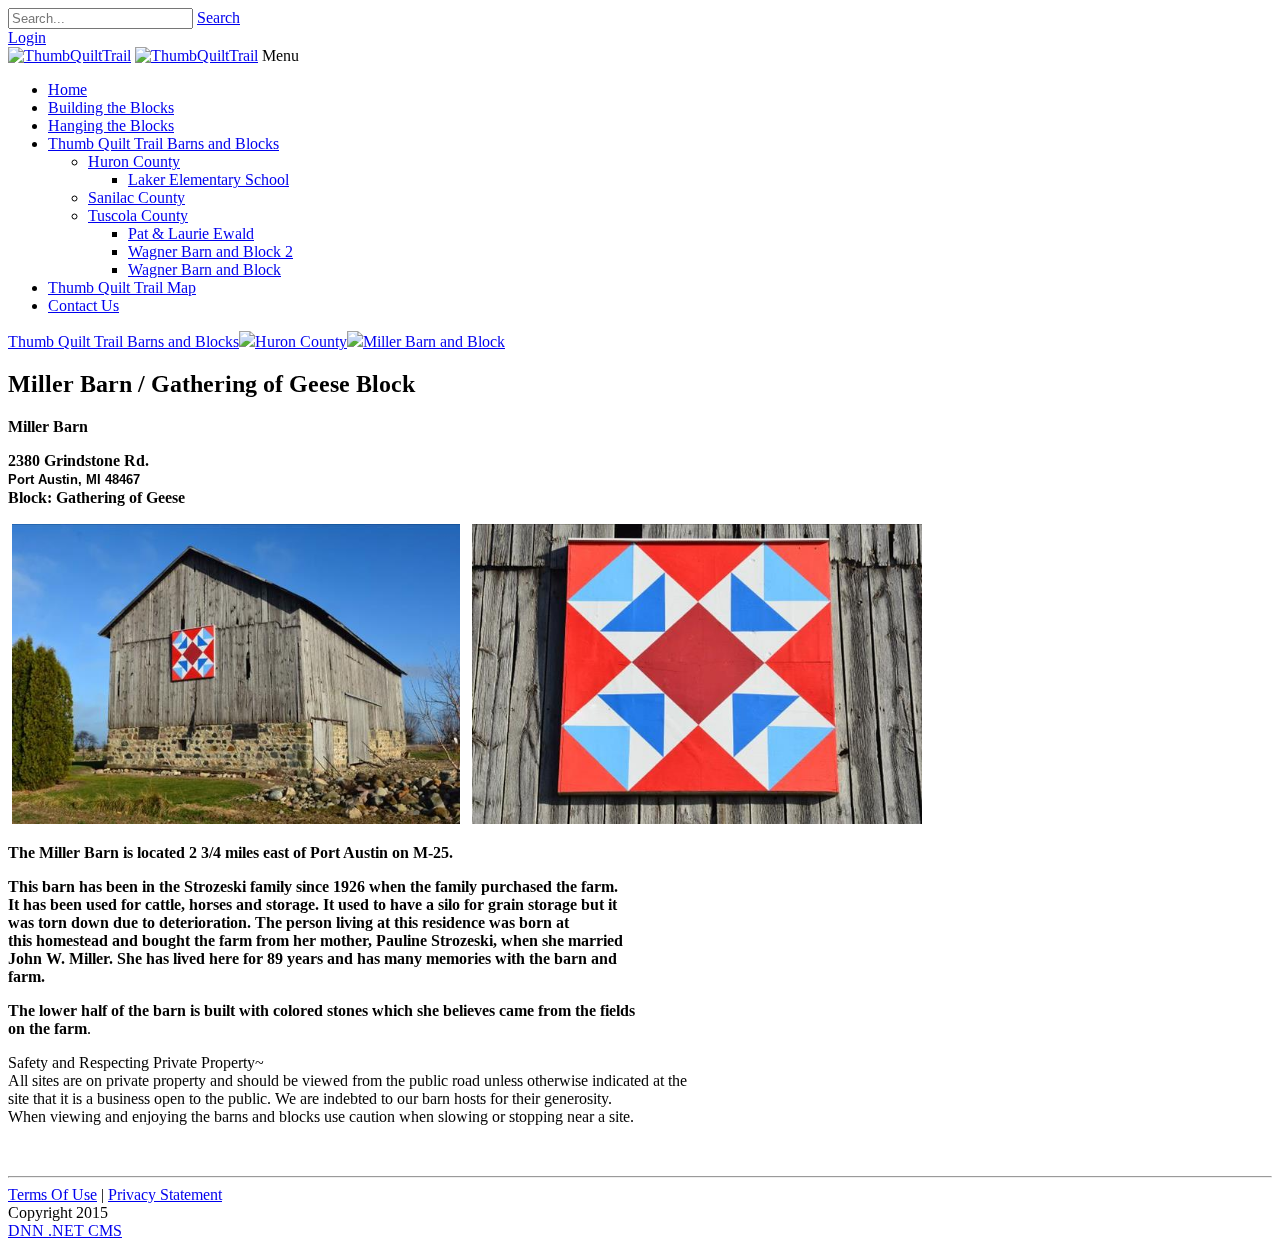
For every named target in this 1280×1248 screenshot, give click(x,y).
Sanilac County (136, 197)
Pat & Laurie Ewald (191, 233)
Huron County (134, 161)
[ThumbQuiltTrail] (69, 55)
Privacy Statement (165, 1194)
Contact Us (83, 305)
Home (67, 89)
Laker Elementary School (208, 179)
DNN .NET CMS (65, 1230)
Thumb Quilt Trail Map (122, 287)
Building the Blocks (111, 107)
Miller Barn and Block (434, 341)
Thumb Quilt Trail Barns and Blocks (163, 143)
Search (218, 17)
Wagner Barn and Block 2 (210, 251)
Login (27, 37)
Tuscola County (138, 215)
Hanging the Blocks (111, 125)
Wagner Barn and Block (204, 269)
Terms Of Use (52, 1194)
